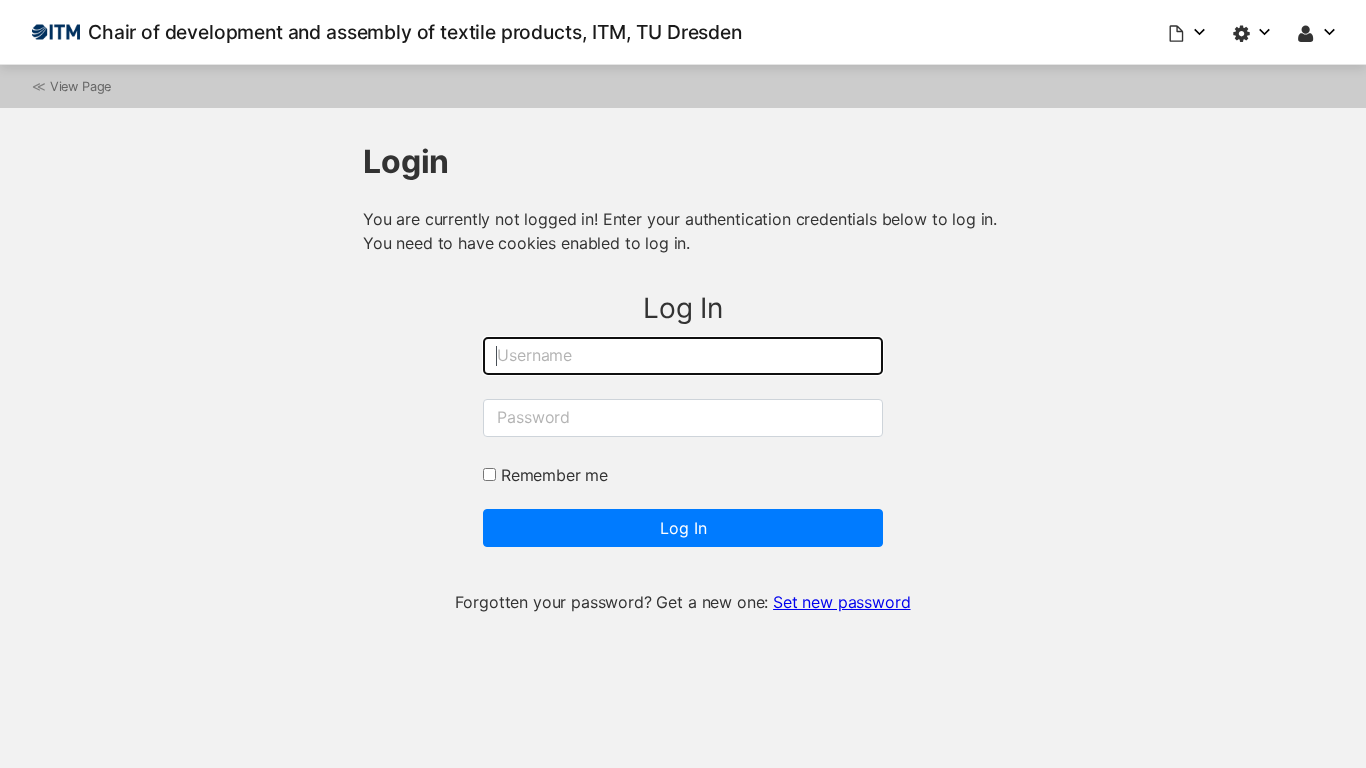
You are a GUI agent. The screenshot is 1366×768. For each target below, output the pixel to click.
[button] (1188, 32)
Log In (683, 528)
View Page (81, 86)
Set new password (841, 602)
